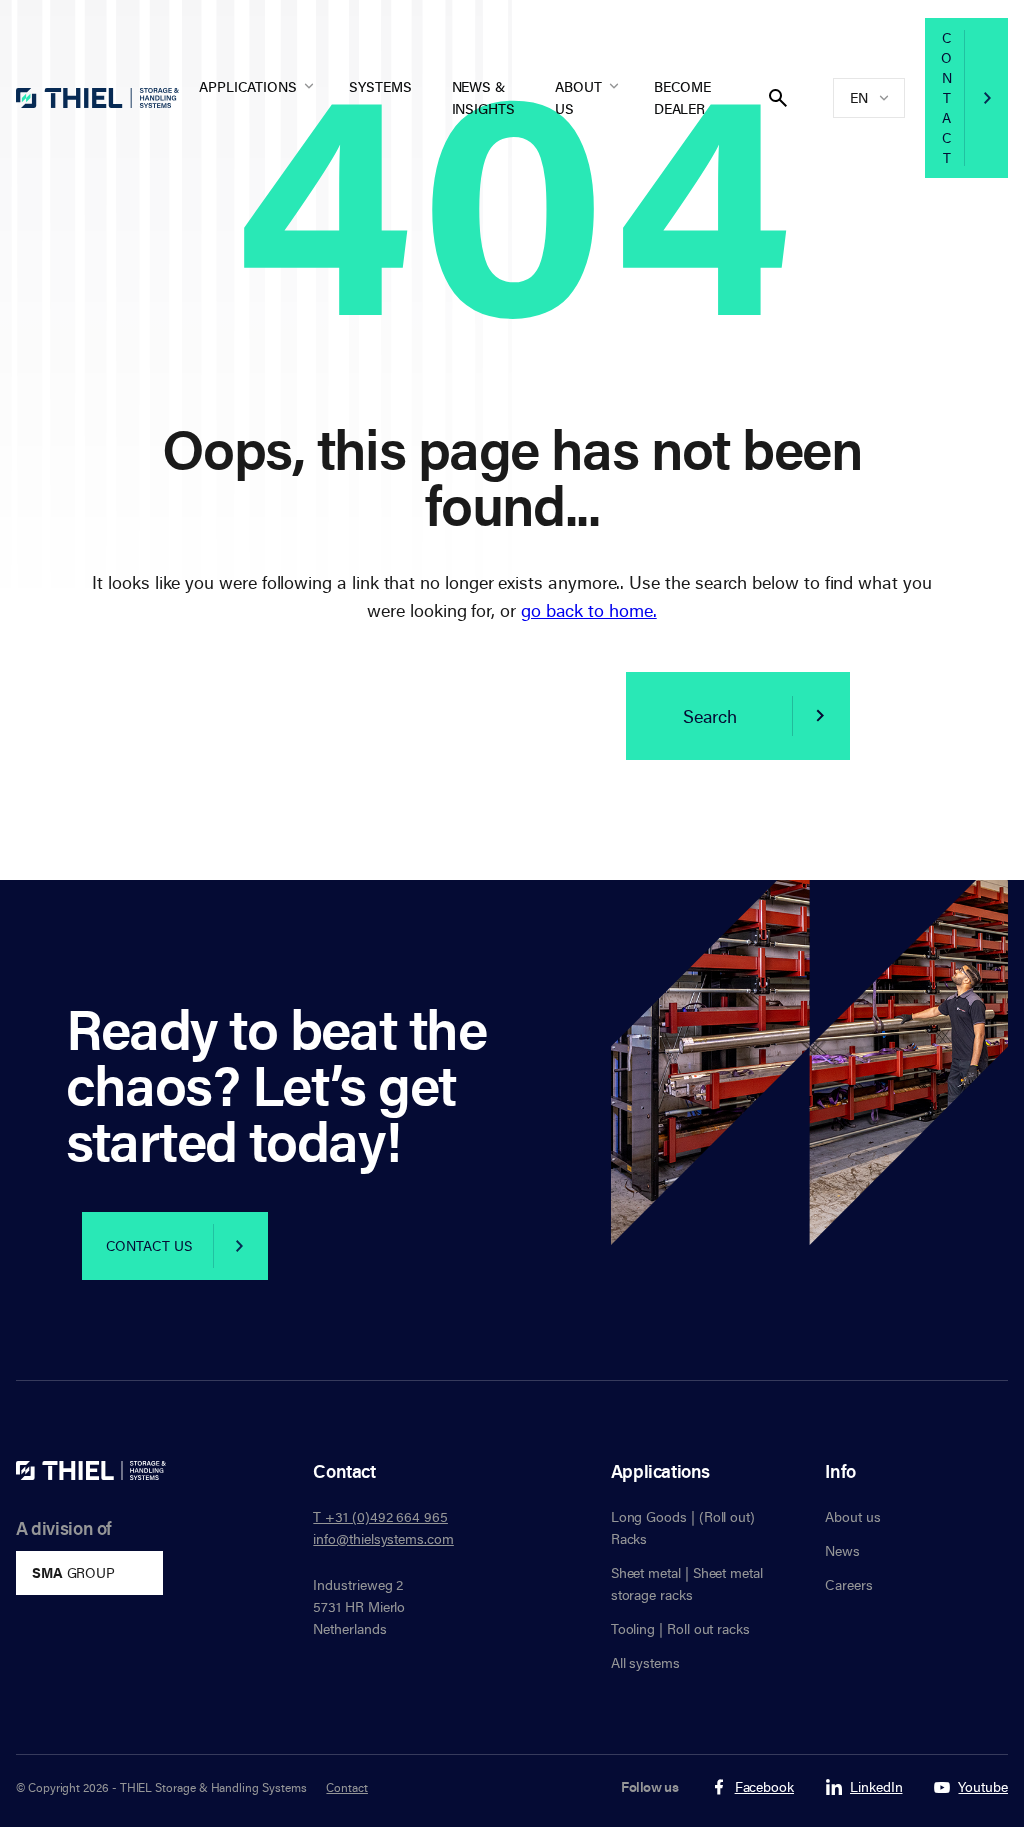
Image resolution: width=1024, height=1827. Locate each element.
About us (578, 97)
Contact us (149, 1245)
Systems (380, 86)
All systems (645, 1662)
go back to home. (589, 610)
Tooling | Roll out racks (680, 1628)
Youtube (983, 1787)
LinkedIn (876, 1787)
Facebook (764, 1787)
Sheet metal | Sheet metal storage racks (687, 1583)
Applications (248, 86)
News (842, 1550)
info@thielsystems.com (383, 1538)
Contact (946, 97)
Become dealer (683, 97)
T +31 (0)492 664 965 (380, 1516)
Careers (849, 1584)
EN (859, 97)
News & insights (483, 97)
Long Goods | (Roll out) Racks (683, 1527)
